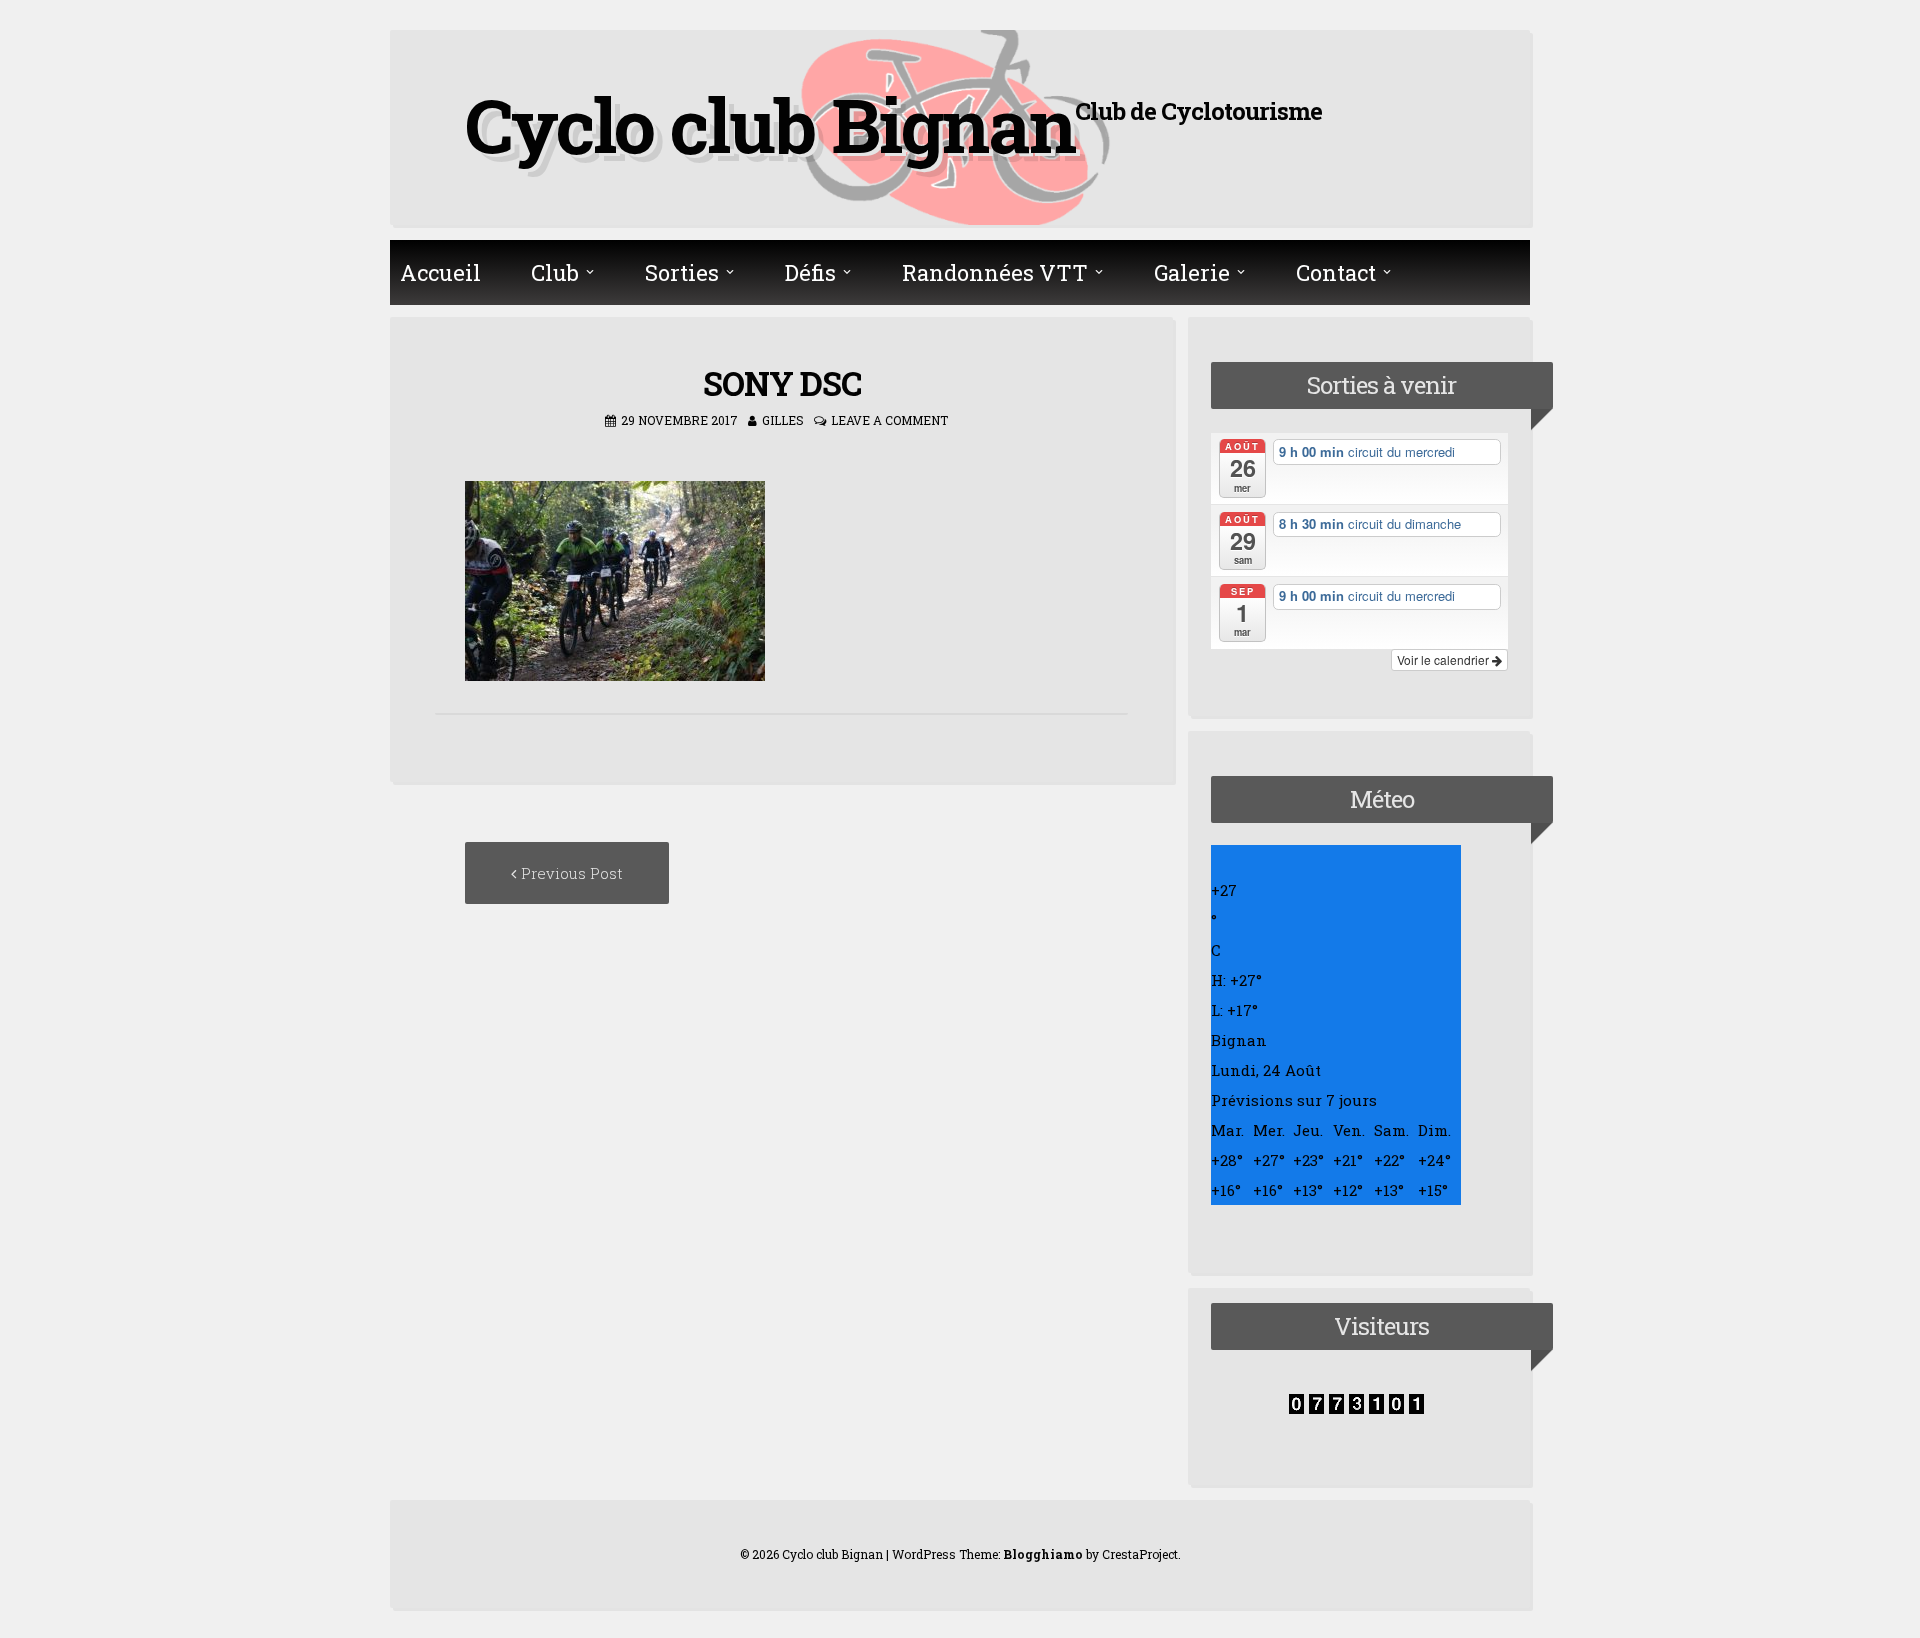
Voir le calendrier (1444, 659)
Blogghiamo (1043, 1554)
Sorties (682, 272)
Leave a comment (889, 420)
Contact (1336, 272)
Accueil (440, 272)
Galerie (1192, 272)
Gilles (783, 420)
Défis (810, 272)
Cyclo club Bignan (770, 123)
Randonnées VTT (995, 272)
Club (555, 272)
